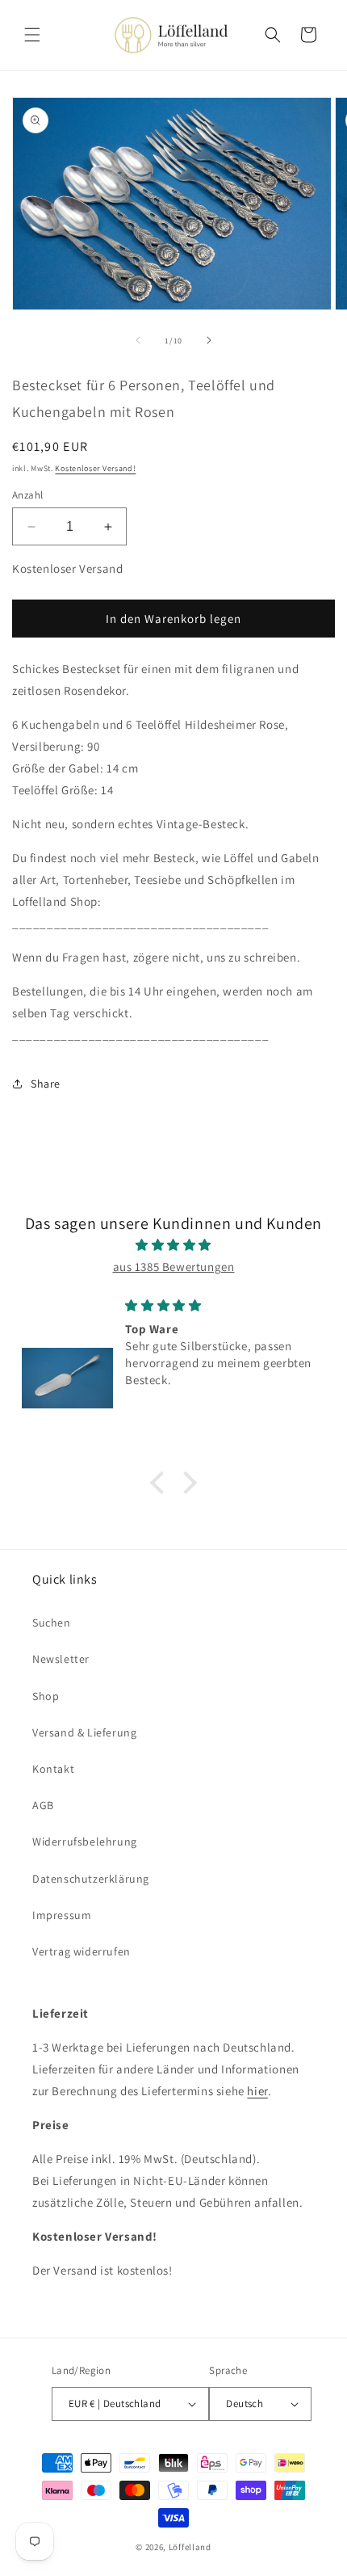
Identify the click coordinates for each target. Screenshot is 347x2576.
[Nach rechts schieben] (209, 340)
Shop (46, 1696)
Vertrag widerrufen (82, 1951)
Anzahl (27, 495)
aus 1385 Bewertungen (174, 1267)
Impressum (62, 1915)
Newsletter (61, 1659)
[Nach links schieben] (138, 340)
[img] (173, 1245)
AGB (43, 1805)
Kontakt (53, 1769)
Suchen (52, 1623)
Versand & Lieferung (84, 1732)
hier (257, 2091)
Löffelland (190, 2547)
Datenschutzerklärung (91, 1879)
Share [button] (46, 1084)
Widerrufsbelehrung (85, 1842)
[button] (32, 35)
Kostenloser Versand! (95, 468)
